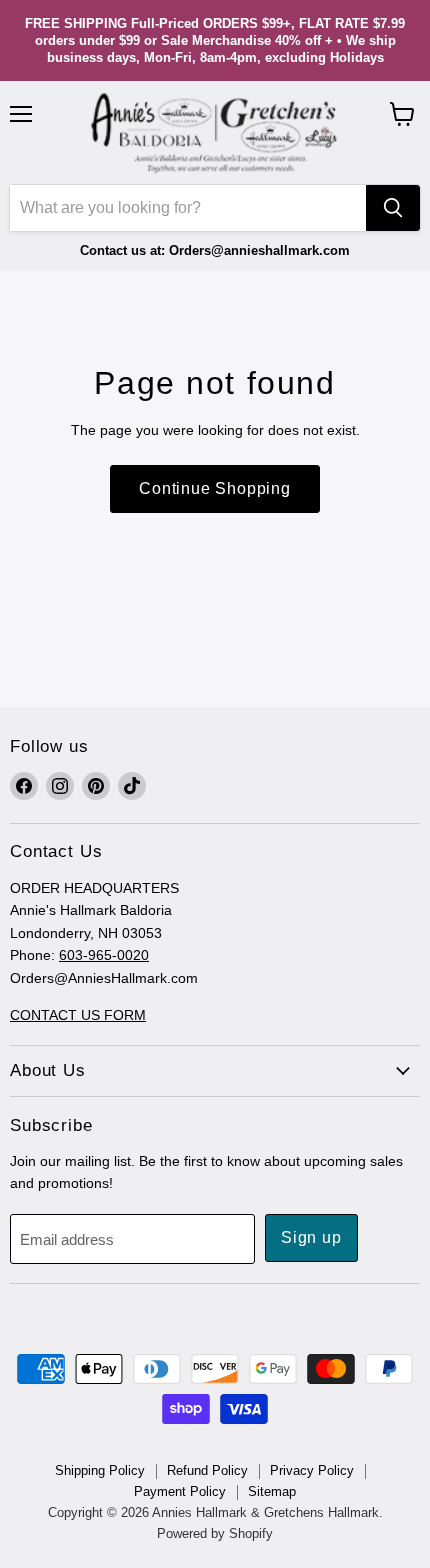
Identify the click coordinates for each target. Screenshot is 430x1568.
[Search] (393, 208)
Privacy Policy (312, 1470)
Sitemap (272, 1491)
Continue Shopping (215, 488)
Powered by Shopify (215, 1533)
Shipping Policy (100, 1470)
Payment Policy (180, 1491)
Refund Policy (207, 1470)
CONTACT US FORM (78, 1015)
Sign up (311, 1237)
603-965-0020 (104, 955)
